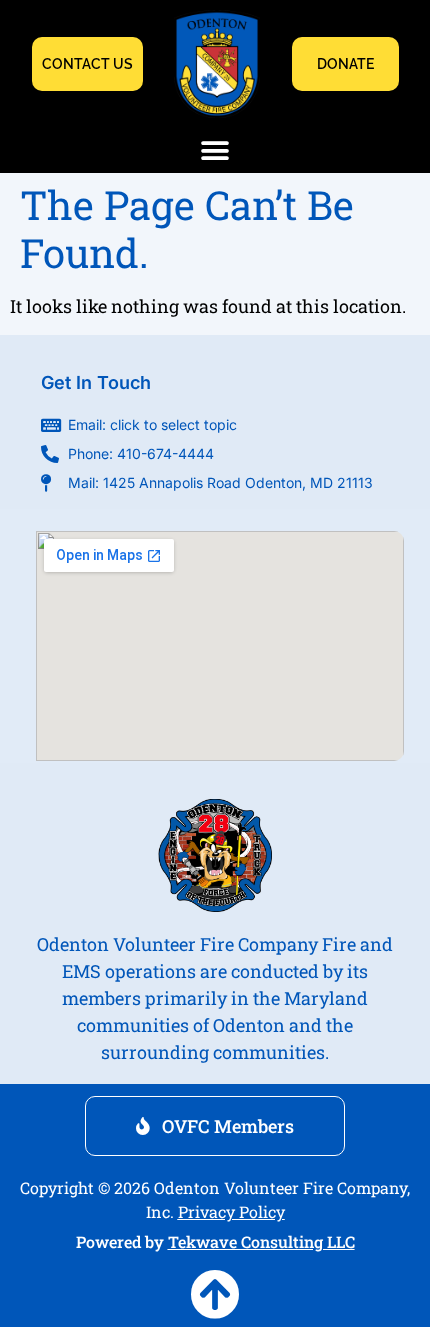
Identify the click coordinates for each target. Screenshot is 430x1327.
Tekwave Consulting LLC (261, 1241)
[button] (215, 150)
